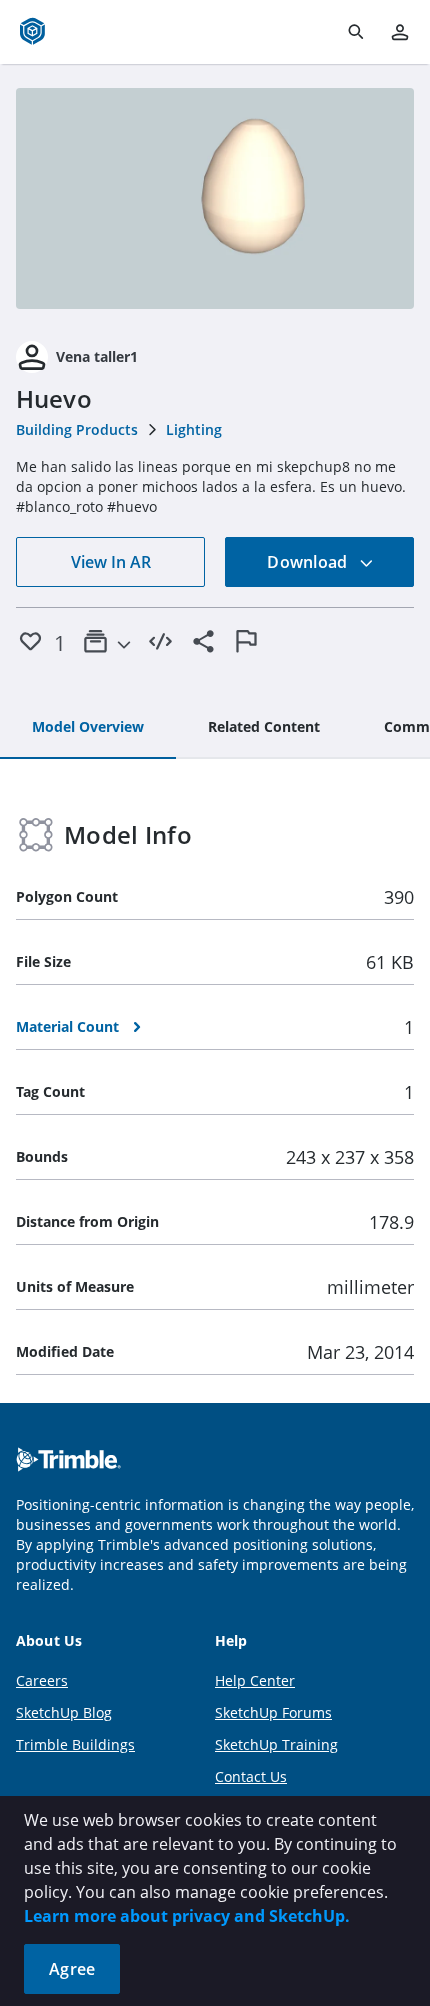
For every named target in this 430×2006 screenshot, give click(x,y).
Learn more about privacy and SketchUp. (187, 1916)
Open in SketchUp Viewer (215, 199)
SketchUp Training (276, 1744)
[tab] (88, 728)
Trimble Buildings (75, 1744)
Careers (42, 1680)
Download (309, 562)
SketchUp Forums (273, 1712)
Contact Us (251, 1776)
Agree (72, 1969)
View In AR (111, 562)
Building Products (77, 429)
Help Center (255, 1680)
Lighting (194, 429)
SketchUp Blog (64, 1712)
